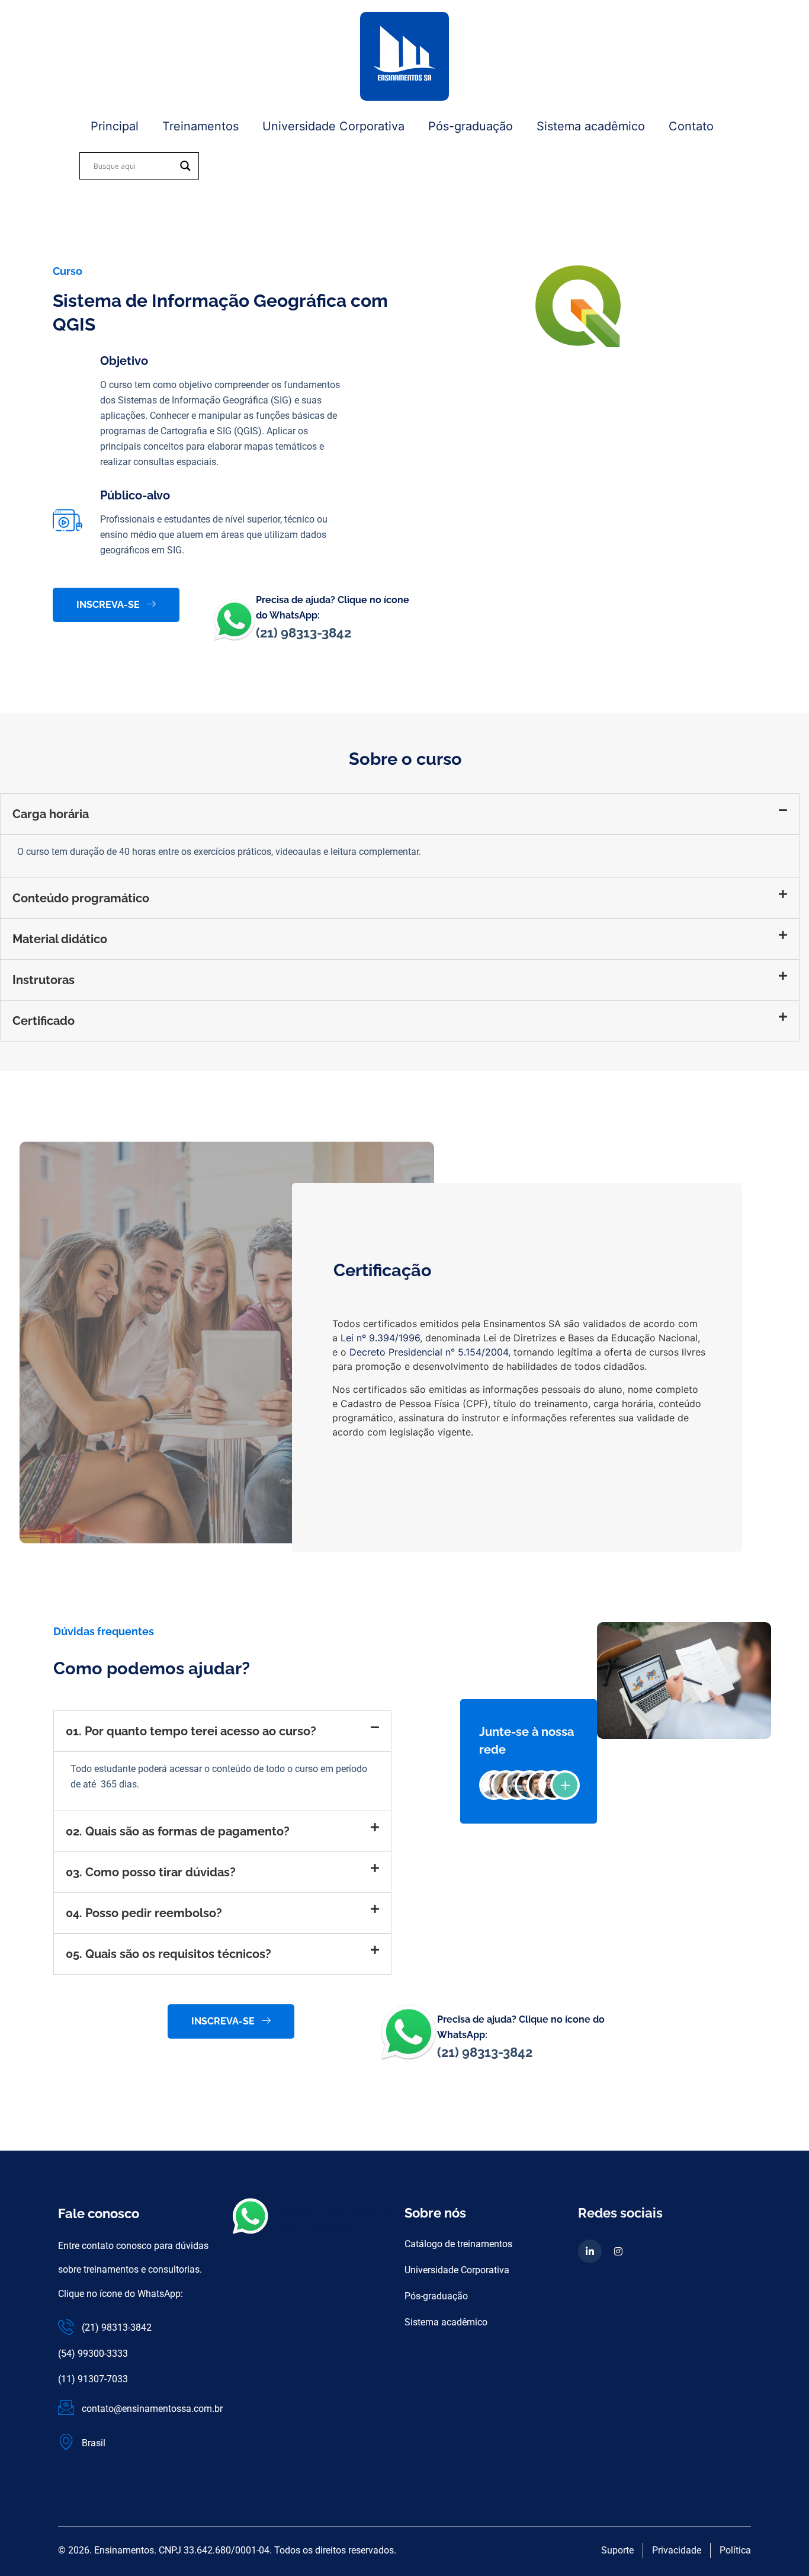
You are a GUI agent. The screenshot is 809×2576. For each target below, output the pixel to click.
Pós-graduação (471, 126)
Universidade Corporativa (333, 126)
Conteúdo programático (81, 898)
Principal (115, 126)
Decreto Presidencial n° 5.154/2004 (429, 1352)
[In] (590, 2251)
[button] (400, 814)
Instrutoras (44, 980)
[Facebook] (618, 2251)
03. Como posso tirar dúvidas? (151, 1872)
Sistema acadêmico (591, 126)
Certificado (44, 1021)
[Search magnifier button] (185, 166)
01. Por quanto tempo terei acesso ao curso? (191, 1731)
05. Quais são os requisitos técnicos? (168, 1954)
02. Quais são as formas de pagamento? (178, 1831)
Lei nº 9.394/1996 (380, 1338)
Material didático (60, 939)
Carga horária (51, 814)
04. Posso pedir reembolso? (144, 1913)
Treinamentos (200, 126)
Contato (691, 126)
